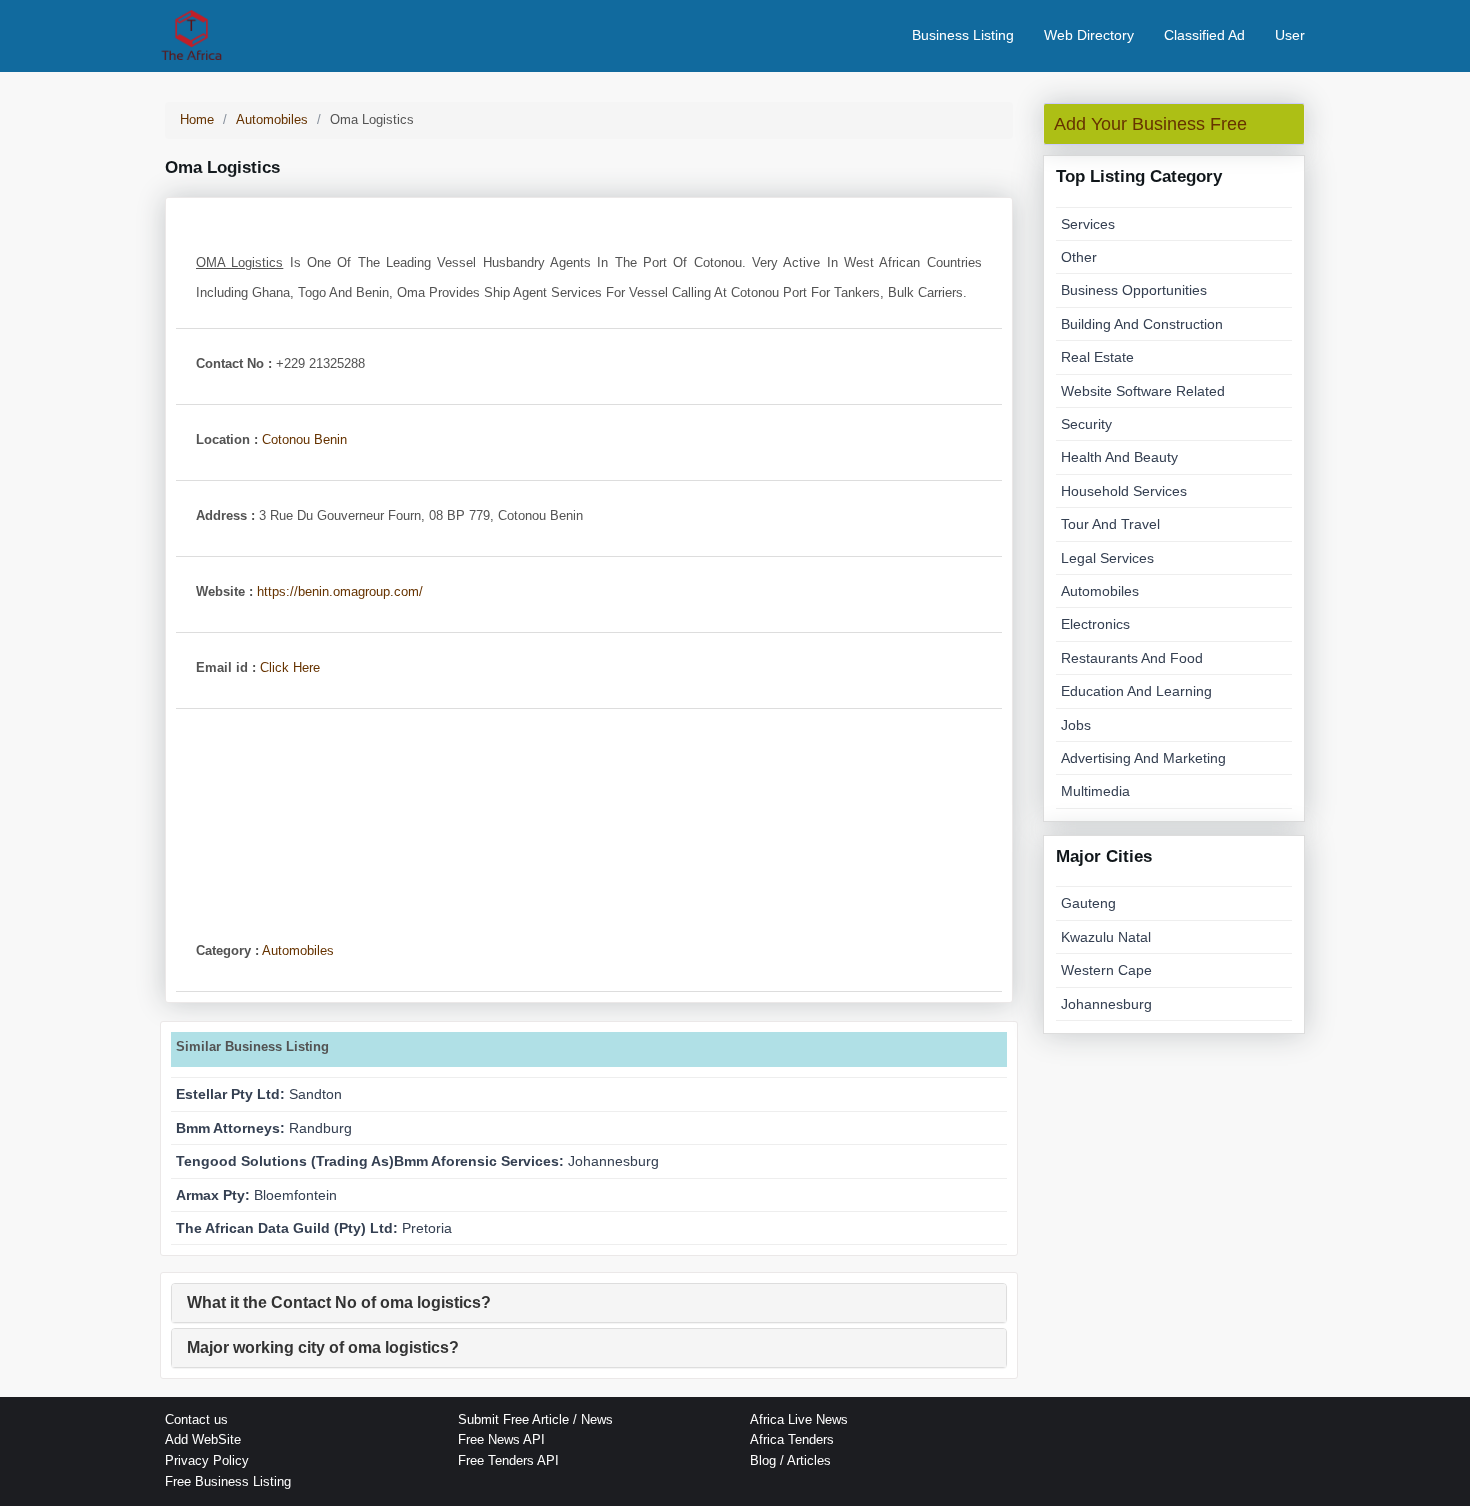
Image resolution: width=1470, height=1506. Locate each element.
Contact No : (234, 363)
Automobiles (298, 950)
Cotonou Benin (304, 439)
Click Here (290, 667)
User (1290, 35)
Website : (224, 591)
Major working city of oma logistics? (323, 1347)
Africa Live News (799, 1419)
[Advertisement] (589, 812)
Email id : (226, 667)
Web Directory (1089, 35)
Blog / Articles (790, 1460)
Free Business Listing (228, 1481)
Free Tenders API (508, 1460)
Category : (227, 950)
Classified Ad (1204, 35)
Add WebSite (203, 1439)
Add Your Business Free (1150, 124)
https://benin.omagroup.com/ (340, 591)
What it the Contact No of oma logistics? (339, 1302)
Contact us (196, 1419)
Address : (225, 515)
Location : (227, 439)
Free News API (501, 1439)
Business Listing (963, 35)
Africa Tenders (792, 1439)
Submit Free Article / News (535, 1419)
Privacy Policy (207, 1460)
